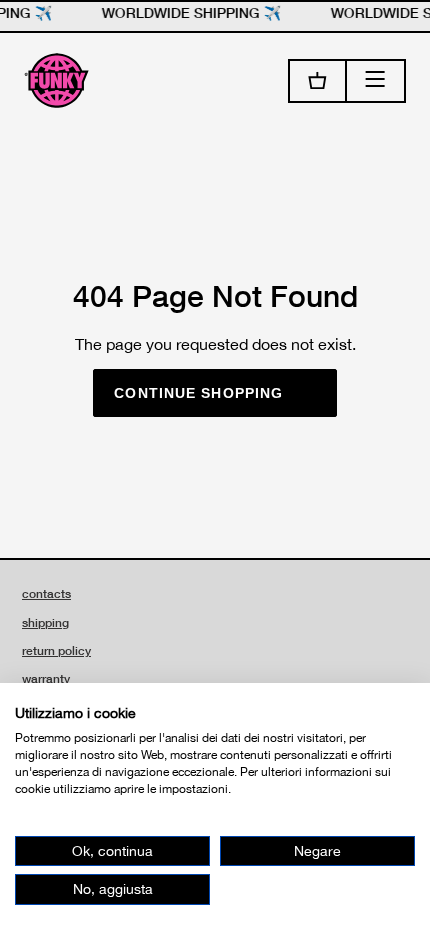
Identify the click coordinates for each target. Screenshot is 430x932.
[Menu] (376, 81)
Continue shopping (198, 393)
